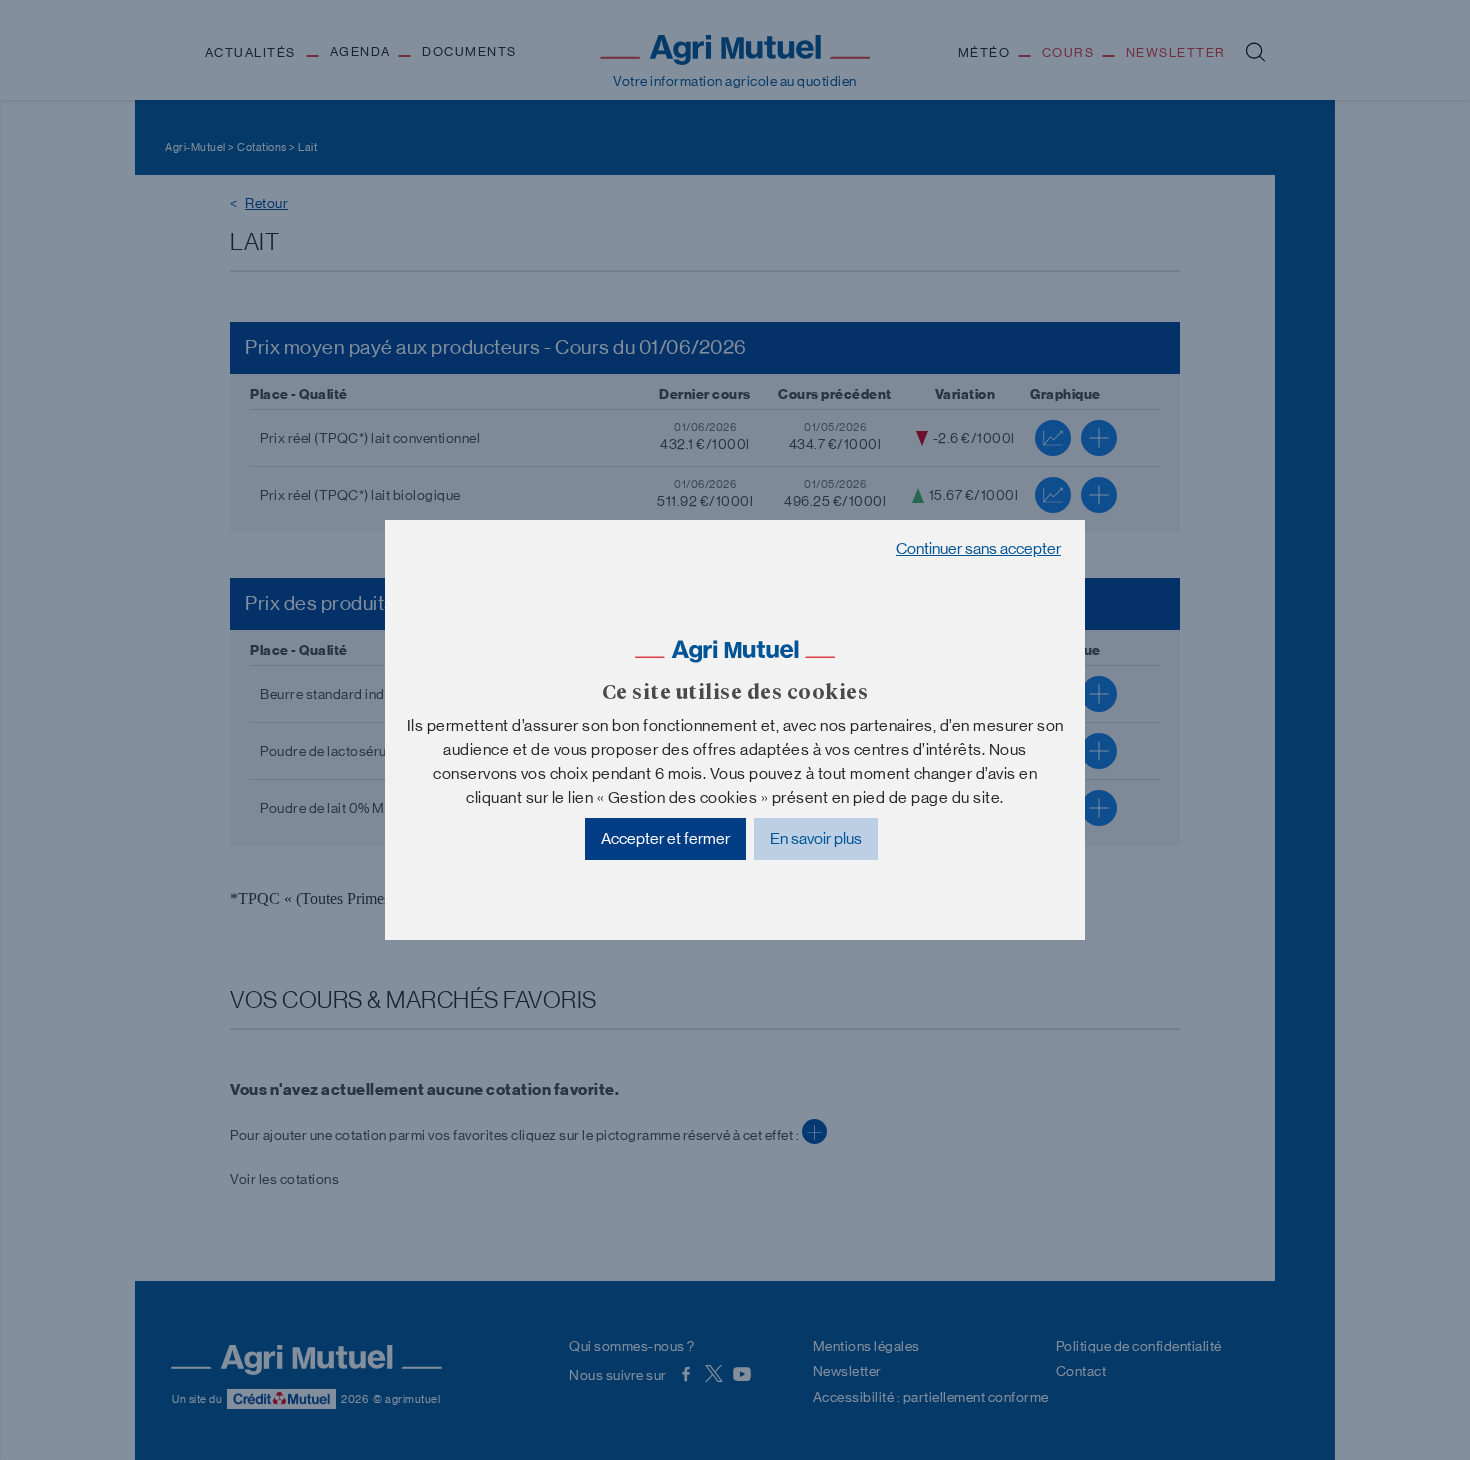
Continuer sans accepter (978, 548)
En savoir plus (816, 838)
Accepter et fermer (665, 838)
